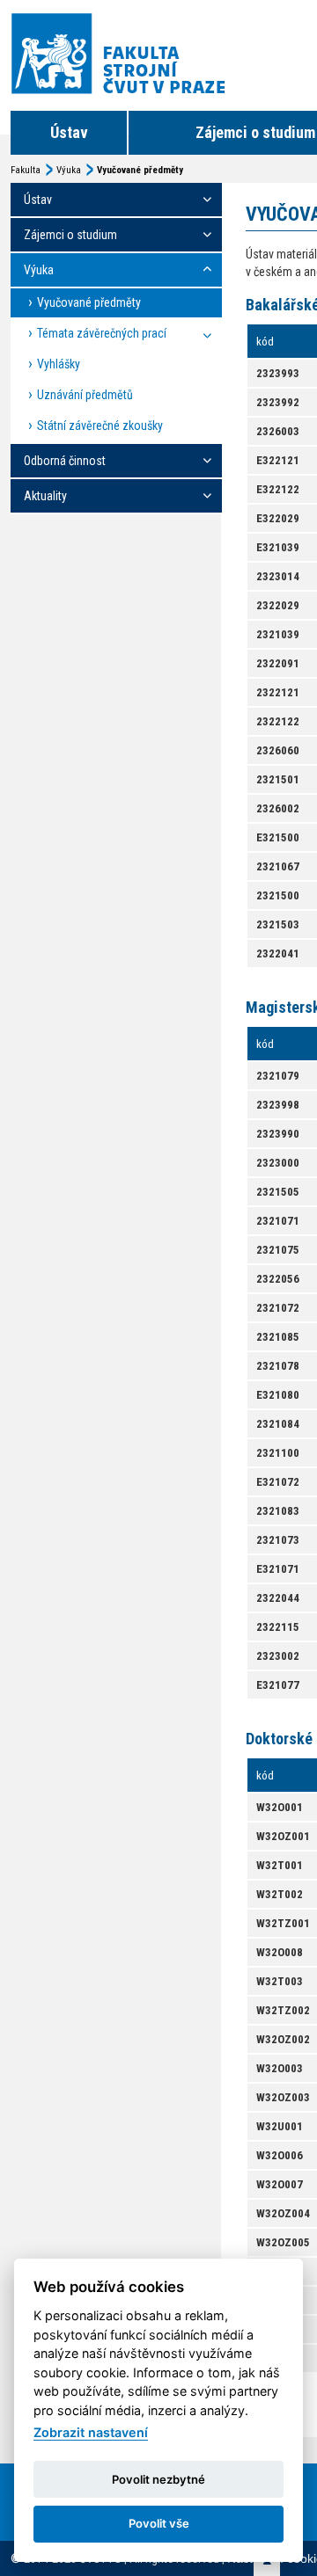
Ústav (69, 132)
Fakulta (26, 170)
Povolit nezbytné (158, 2479)
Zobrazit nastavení (91, 2432)
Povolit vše (159, 2523)
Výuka (69, 170)
